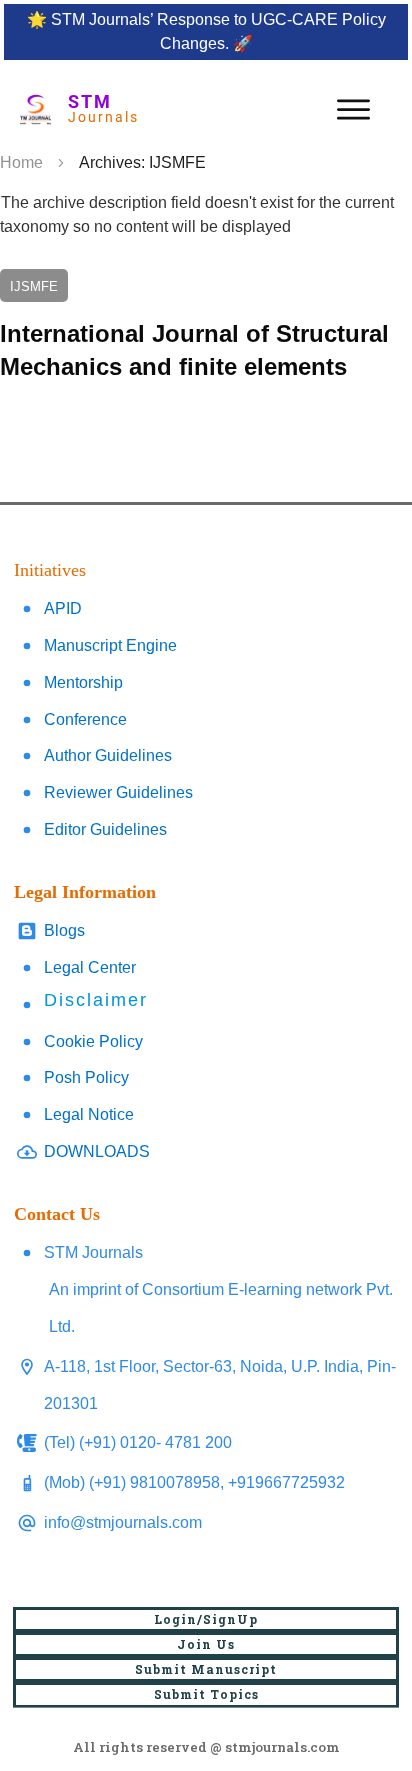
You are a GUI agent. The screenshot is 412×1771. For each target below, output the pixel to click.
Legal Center (90, 967)
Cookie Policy (93, 1041)
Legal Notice (89, 1114)
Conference (85, 719)
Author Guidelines (108, 755)
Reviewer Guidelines (118, 792)
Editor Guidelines (105, 829)
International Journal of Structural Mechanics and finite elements (206, 326)
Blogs (64, 930)
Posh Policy (86, 1077)
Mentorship (83, 682)
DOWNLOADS (97, 1151)
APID (63, 608)
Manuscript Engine (110, 645)
